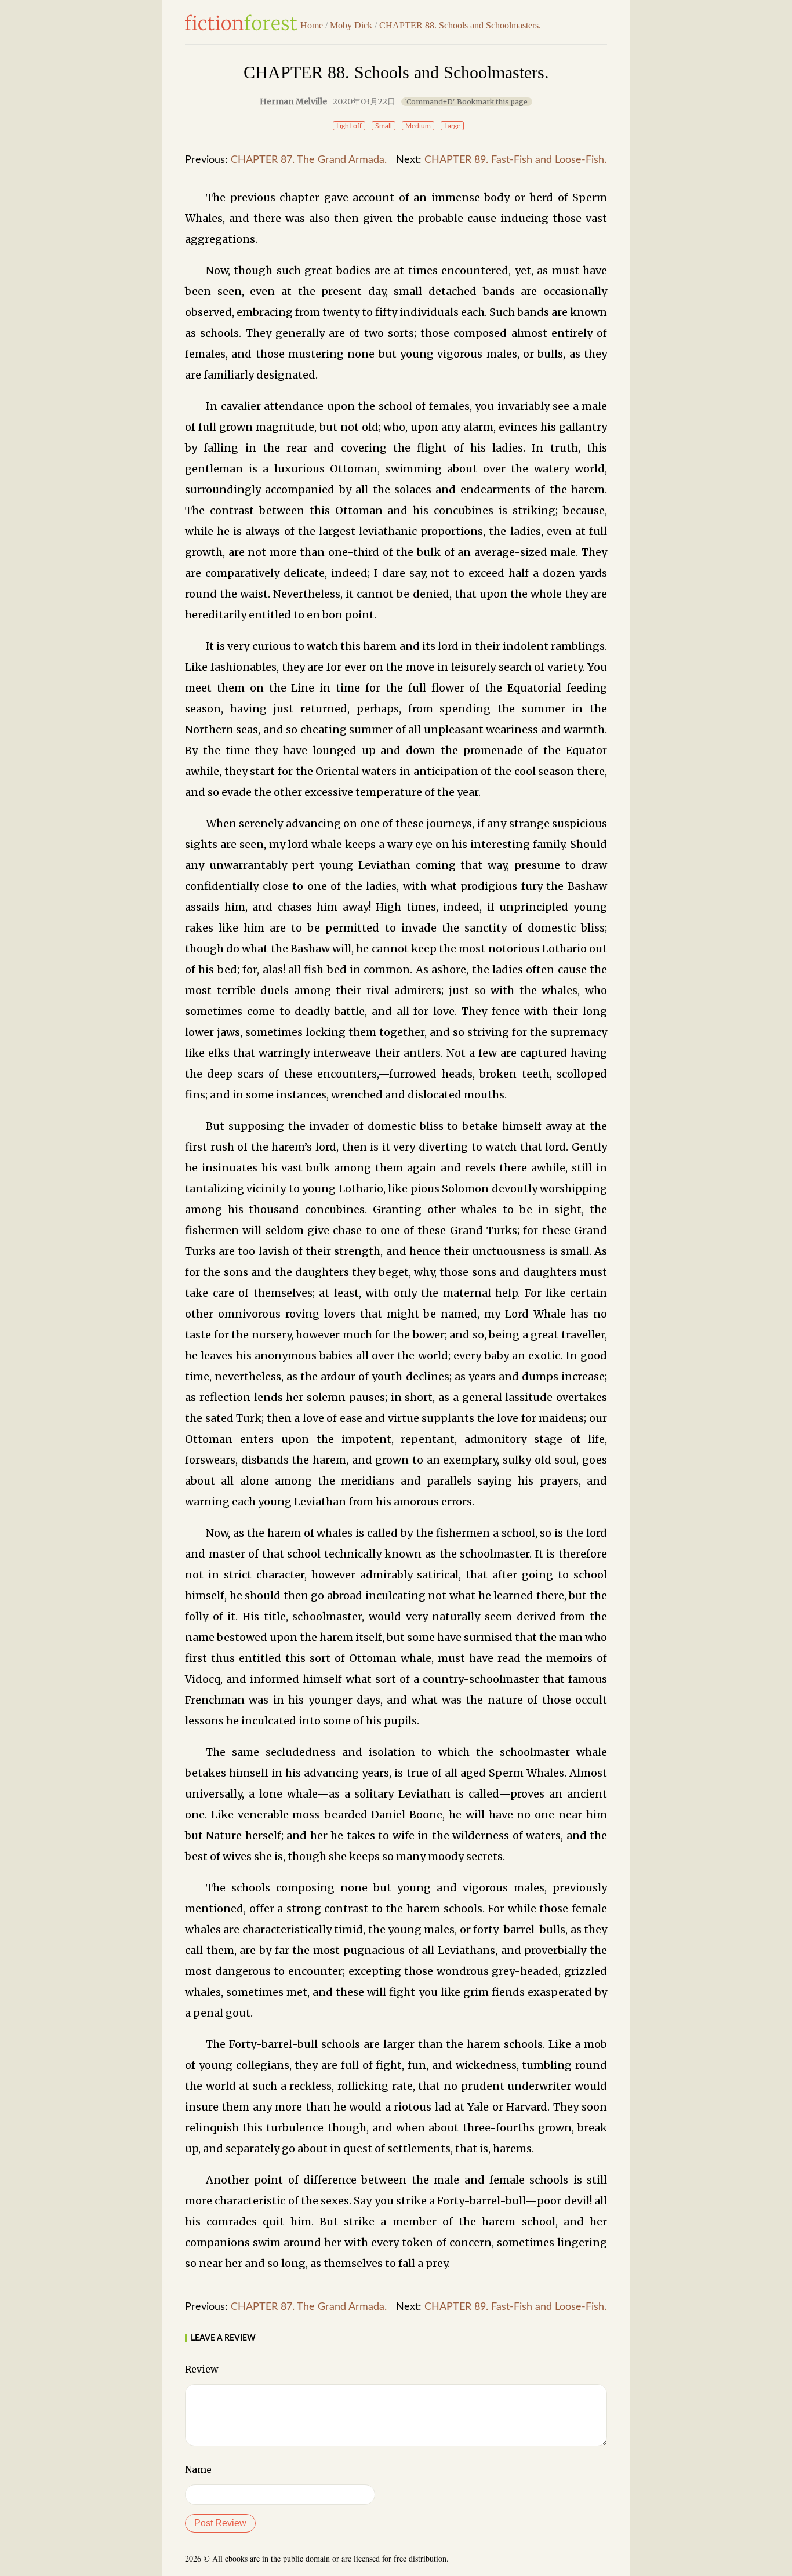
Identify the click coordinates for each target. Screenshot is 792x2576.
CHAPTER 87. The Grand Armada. (309, 160)
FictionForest (241, 23)
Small (384, 126)
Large (452, 126)
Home (312, 25)
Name (198, 2469)
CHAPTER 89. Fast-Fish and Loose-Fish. (515, 160)
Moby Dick (351, 25)
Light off (349, 126)
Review (202, 2369)
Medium (418, 126)
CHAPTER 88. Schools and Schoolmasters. (460, 25)
